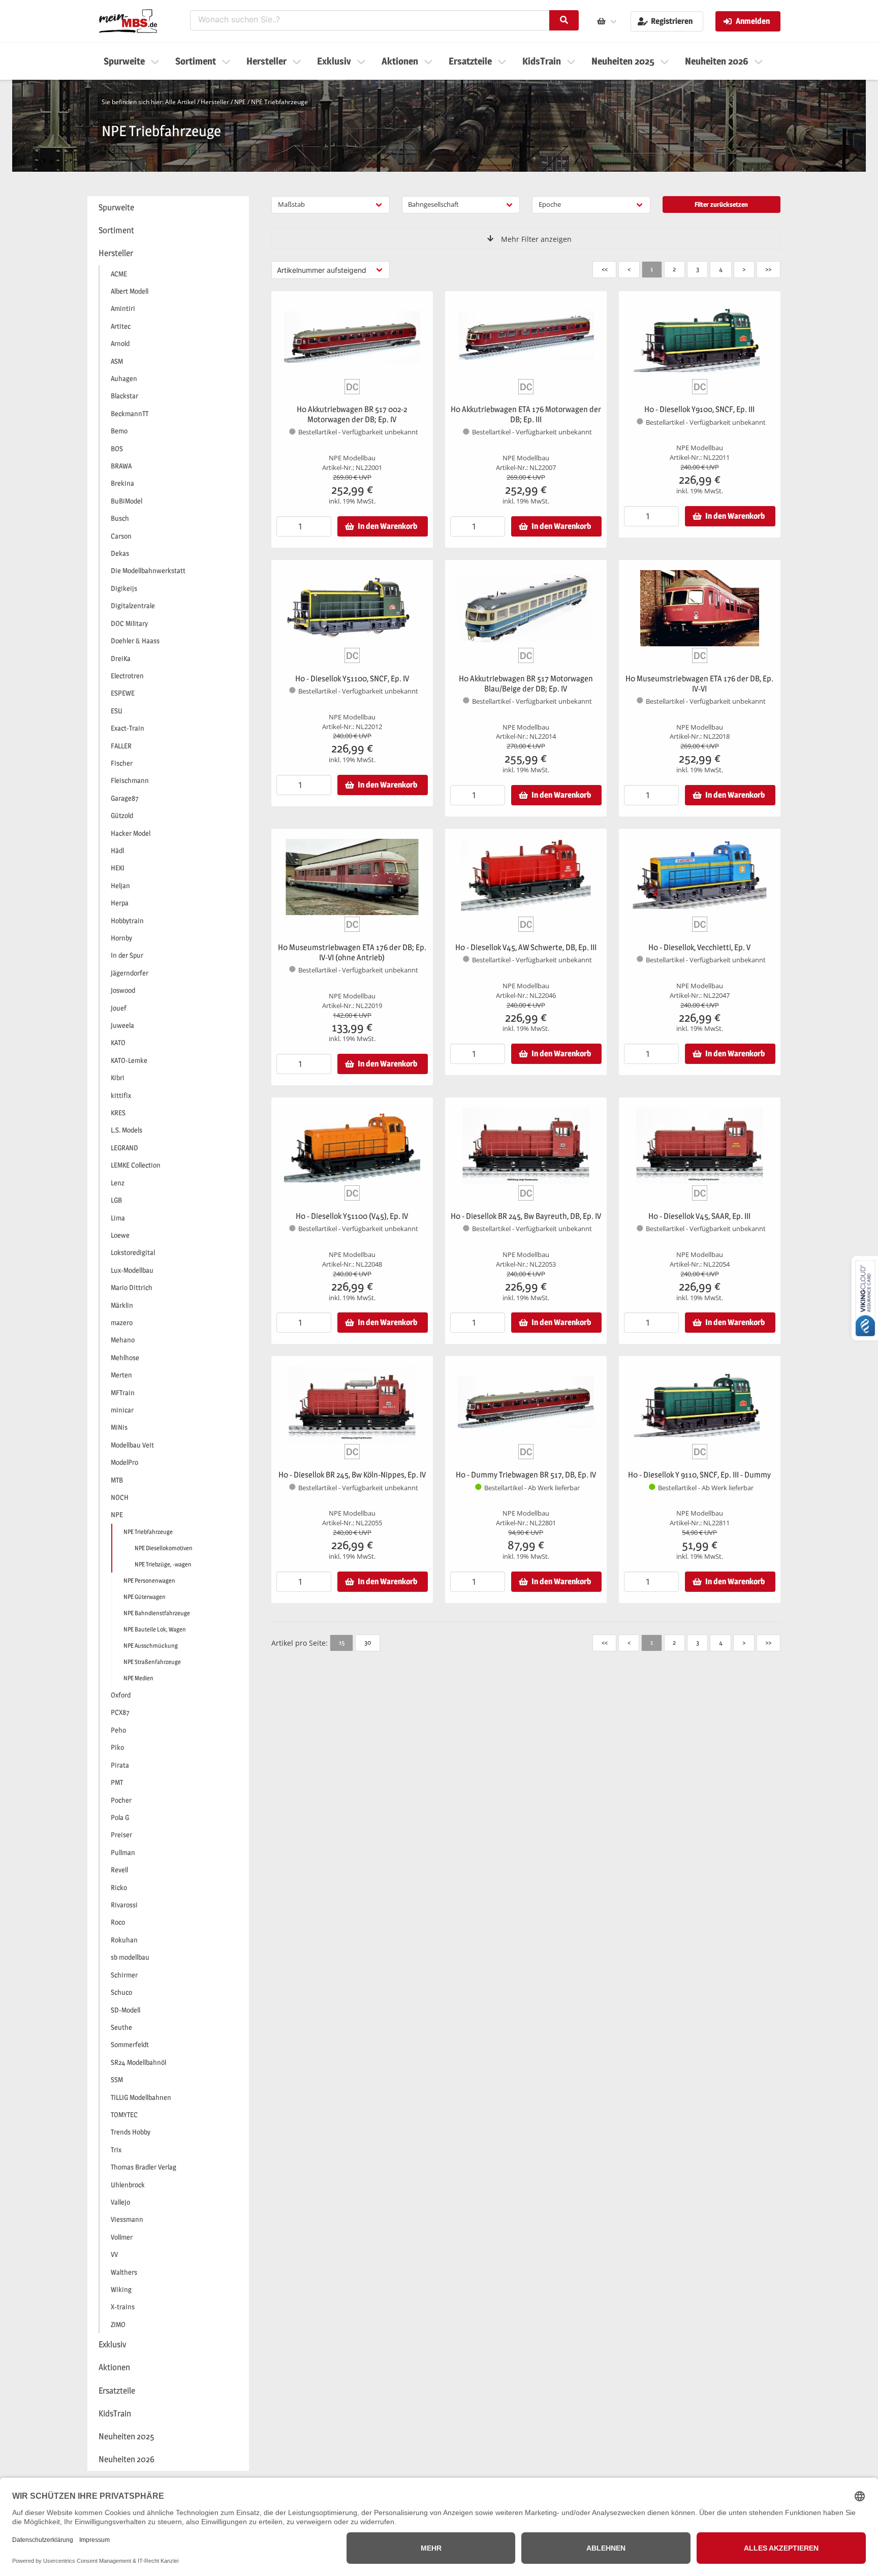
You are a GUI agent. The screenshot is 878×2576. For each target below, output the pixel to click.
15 (342, 1642)
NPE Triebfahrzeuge (279, 102)
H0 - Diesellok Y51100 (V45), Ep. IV (352, 1216)
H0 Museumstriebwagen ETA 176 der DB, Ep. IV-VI (699, 684)
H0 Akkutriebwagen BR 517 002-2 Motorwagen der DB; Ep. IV (352, 414)
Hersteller (215, 102)
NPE (240, 102)
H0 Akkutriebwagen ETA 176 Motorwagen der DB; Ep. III (526, 414)
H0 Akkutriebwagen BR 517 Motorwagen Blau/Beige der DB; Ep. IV (526, 684)
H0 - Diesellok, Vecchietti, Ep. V (699, 947)
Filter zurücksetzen (721, 204)
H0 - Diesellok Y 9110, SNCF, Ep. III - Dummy (699, 1475)
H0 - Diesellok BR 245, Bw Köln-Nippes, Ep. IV (352, 1475)
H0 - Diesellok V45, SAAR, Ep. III (699, 1216)
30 (368, 1642)
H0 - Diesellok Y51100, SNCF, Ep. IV (352, 679)
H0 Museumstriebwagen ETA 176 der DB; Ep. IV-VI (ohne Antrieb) (352, 952)
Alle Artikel (180, 102)
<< (605, 269)
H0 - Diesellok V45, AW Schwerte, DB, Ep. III (526, 947)
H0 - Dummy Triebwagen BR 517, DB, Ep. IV (526, 1475)
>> (768, 269)
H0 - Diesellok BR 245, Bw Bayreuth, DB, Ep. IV (526, 1216)
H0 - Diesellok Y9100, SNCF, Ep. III (699, 409)
